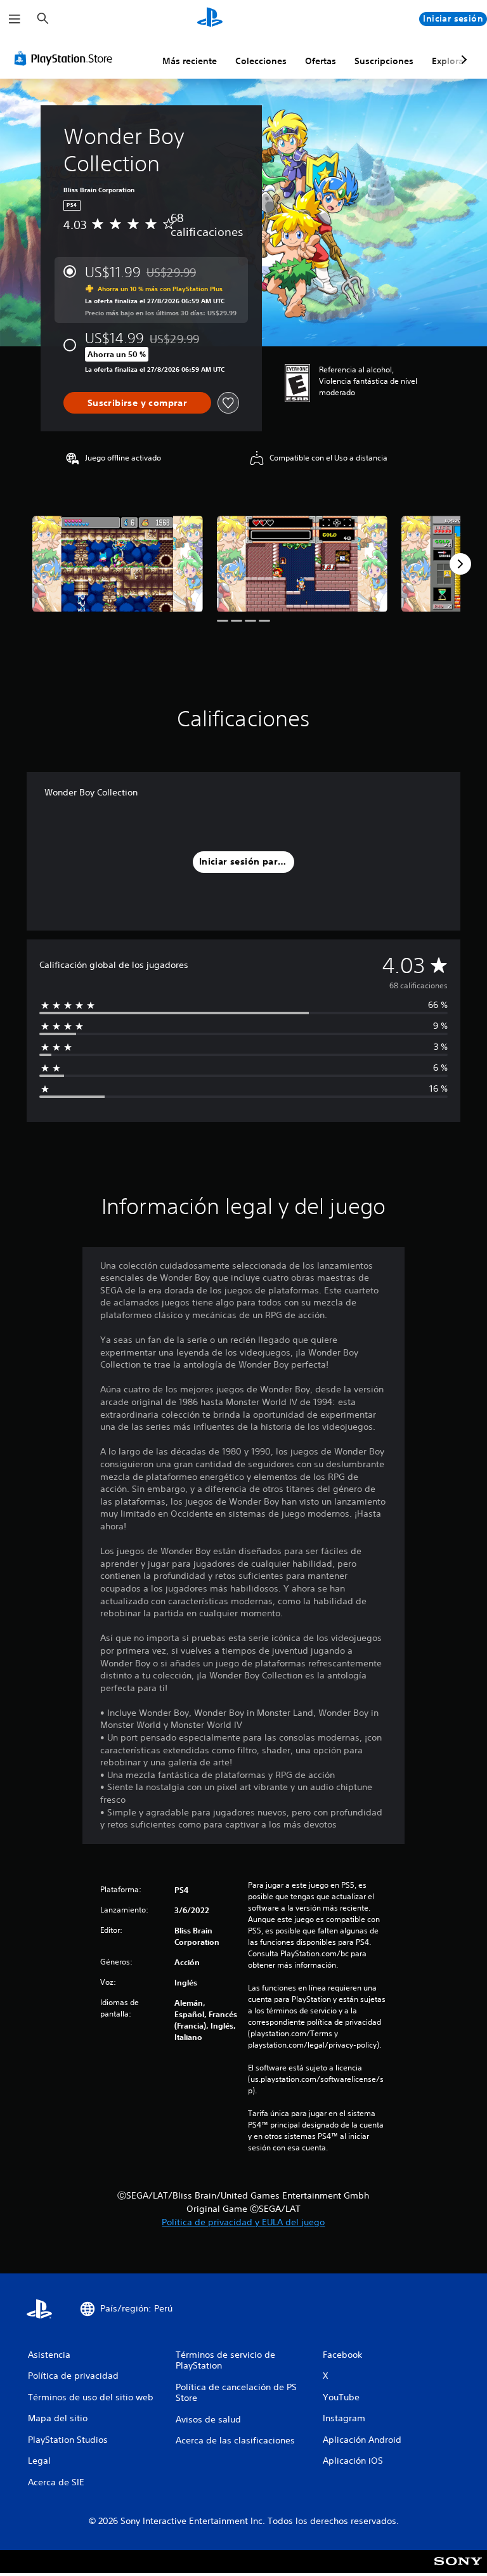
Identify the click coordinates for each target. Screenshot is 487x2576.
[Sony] (458, 2570)
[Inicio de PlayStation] (210, 19)
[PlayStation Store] (66, 58)
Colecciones (261, 61)
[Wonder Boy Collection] (118, 564)
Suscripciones (384, 61)
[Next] (460, 564)
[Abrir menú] (15, 19)
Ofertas (321, 61)
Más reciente (190, 61)
